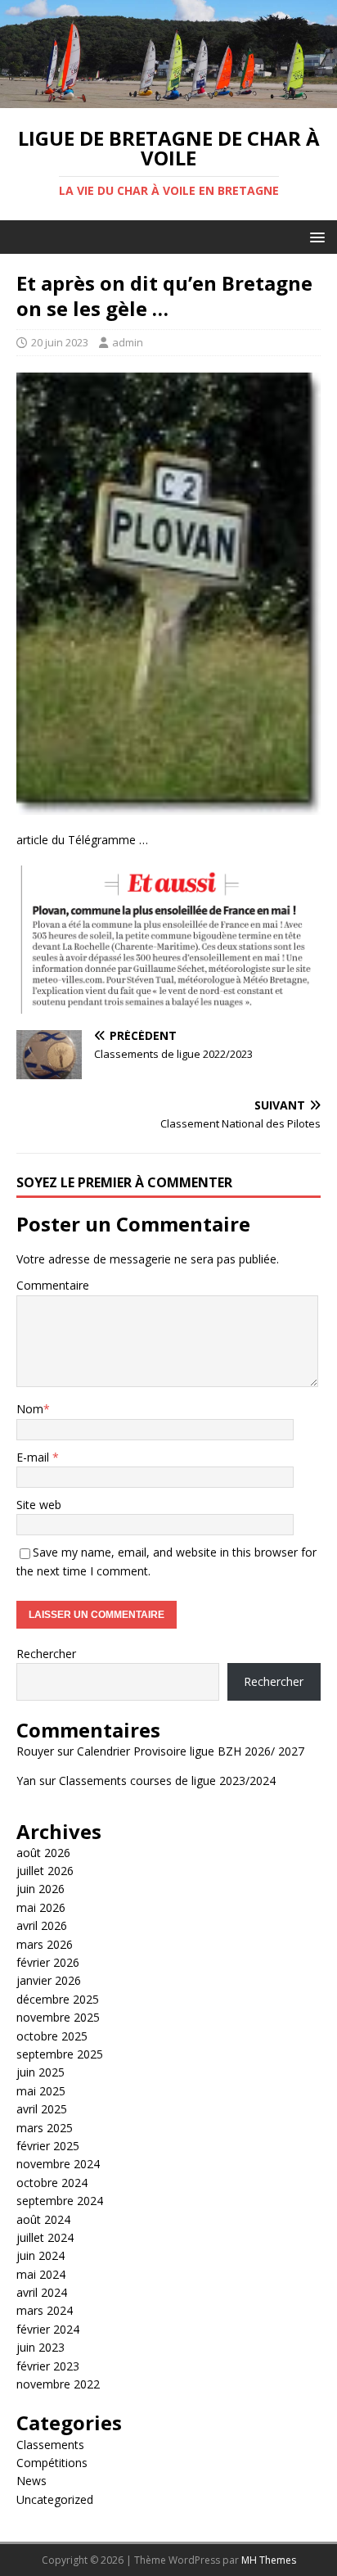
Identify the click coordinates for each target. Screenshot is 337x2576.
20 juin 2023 (60, 342)
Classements (50, 2445)
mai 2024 (41, 2274)
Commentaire (53, 1285)
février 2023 (48, 2366)
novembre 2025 (58, 2017)
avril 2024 (42, 2292)
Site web (39, 1505)
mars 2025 (45, 2128)
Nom (30, 1409)
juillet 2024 (45, 2237)
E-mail (34, 1457)
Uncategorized (55, 2499)
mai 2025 (41, 2091)
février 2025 (48, 2146)
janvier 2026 (49, 1980)
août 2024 (43, 2219)
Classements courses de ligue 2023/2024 (167, 1781)
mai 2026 (41, 1907)
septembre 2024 (60, 2201)
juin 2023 (40, 2347)
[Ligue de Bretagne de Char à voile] (168, 98)
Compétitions (52, 2463)
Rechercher (46, 1654)
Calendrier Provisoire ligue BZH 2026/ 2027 (191, 1751)
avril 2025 (42, 2109)
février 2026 (48, 1962)
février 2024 (48, 2329)
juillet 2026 (45, 1871)
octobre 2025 (52, 2036)
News (31, 2481)
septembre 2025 (60, 2054)
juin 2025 (40, 2072)
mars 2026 (45, 1944)
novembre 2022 (58, 2384)
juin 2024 (40, 2255)
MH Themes (269, 2560)
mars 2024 (45, 2310)
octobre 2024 (52, 2183)
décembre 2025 (58, 1999)
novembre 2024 (58, 2164)
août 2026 (43, 1853)
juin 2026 (40, 1889)
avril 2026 (42, 1925)
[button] (315, 236)
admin (128, 342)
